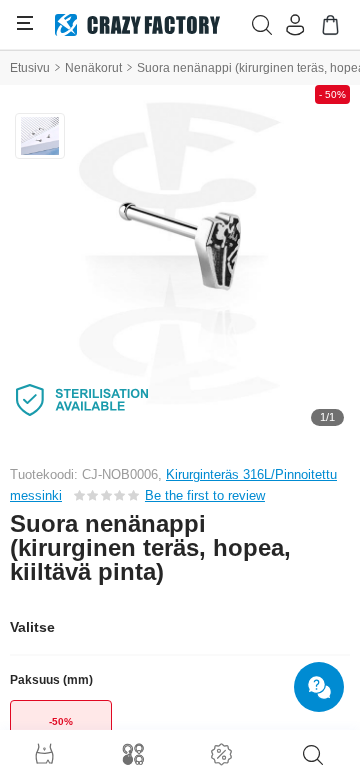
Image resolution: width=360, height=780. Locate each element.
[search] (313, 755)
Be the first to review (205, 495)
